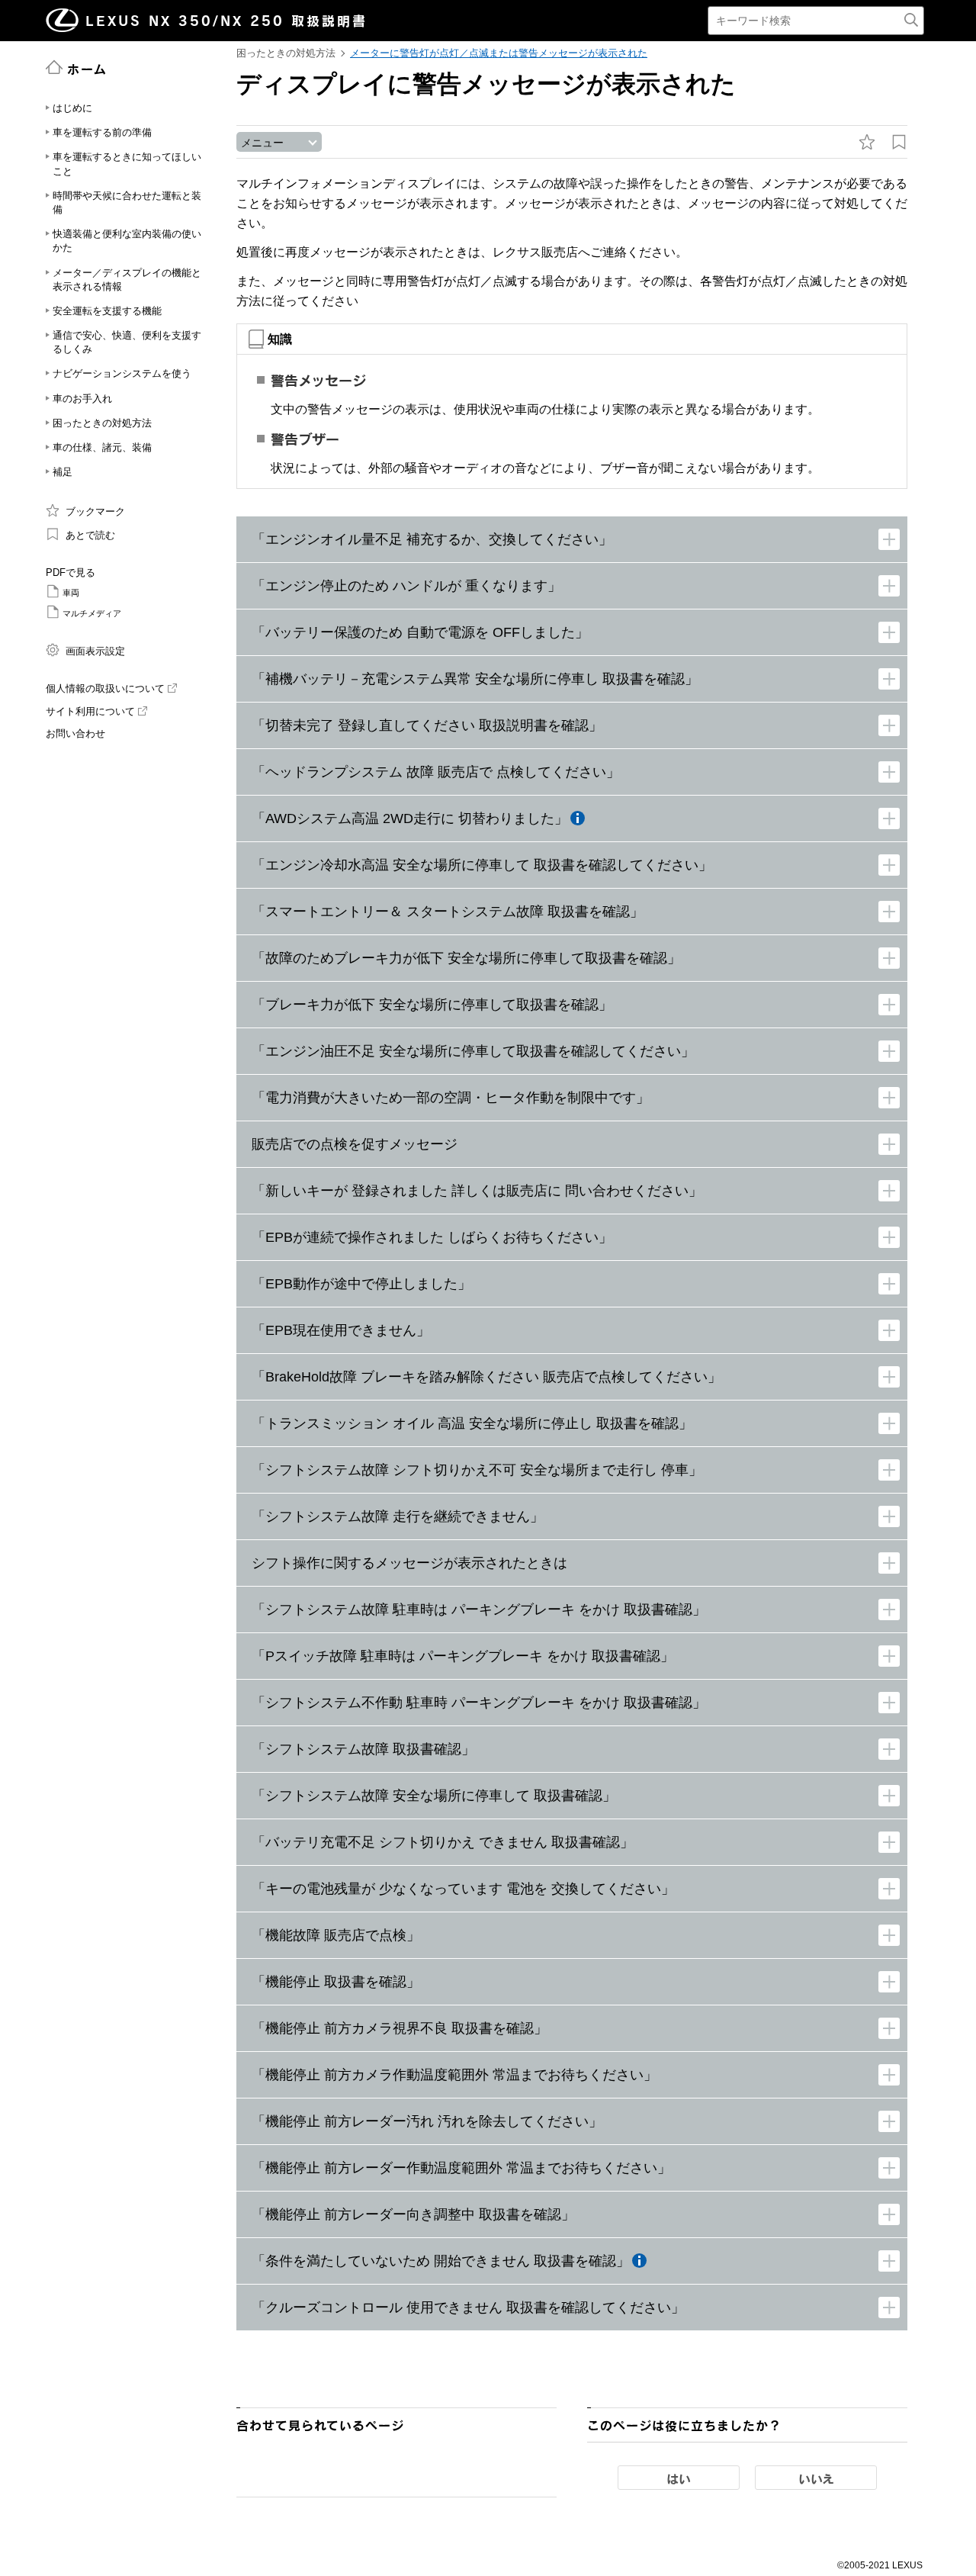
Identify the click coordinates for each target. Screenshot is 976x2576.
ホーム (87, 69)
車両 (71, 593)
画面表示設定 (95, 651)
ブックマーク (95, 511)
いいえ (816, 2478)
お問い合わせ (75, 733)
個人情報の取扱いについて (105, 688)
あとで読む (90, 535)
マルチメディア (92, 613)
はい (679, 2478)
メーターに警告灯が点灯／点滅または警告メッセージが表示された (499, 53)
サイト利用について (90, 711)
